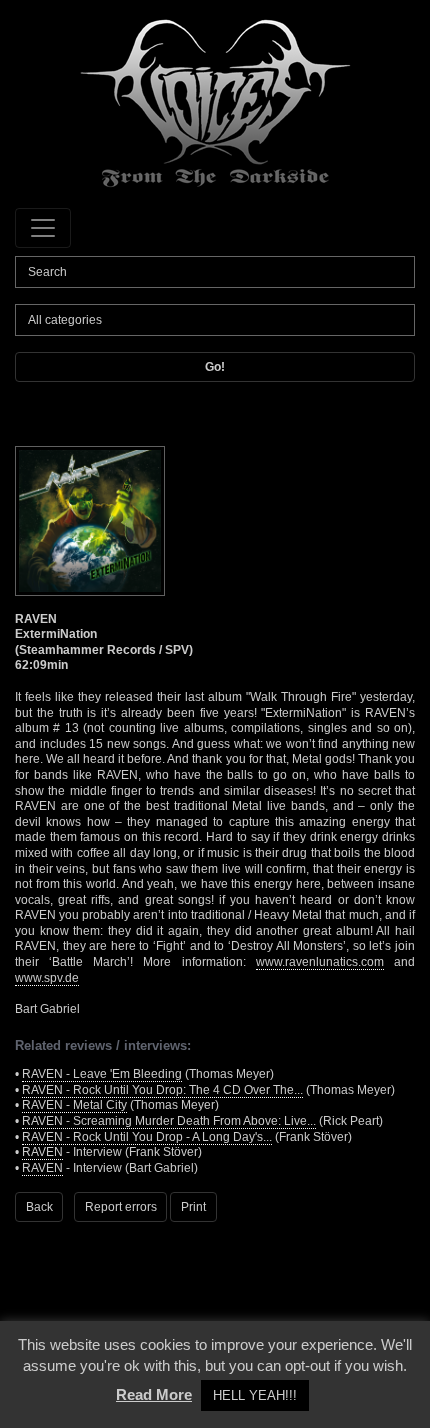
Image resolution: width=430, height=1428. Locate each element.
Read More (154, 1394)
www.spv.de (47, 978)
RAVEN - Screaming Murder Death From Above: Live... (169, 1121)
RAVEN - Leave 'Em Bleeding (102, 1074)
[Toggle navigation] (43, 228)
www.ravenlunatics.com (320, 962)
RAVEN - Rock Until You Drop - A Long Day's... (147, 1137)
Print (193, 1207)
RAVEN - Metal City (74, 1105)
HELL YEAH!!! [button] (255, 1395)
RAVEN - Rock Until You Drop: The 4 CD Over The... (162, 1090)
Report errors (121, 1207)
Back (39, 1207)
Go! (215, 367)
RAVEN (42, 1152)
